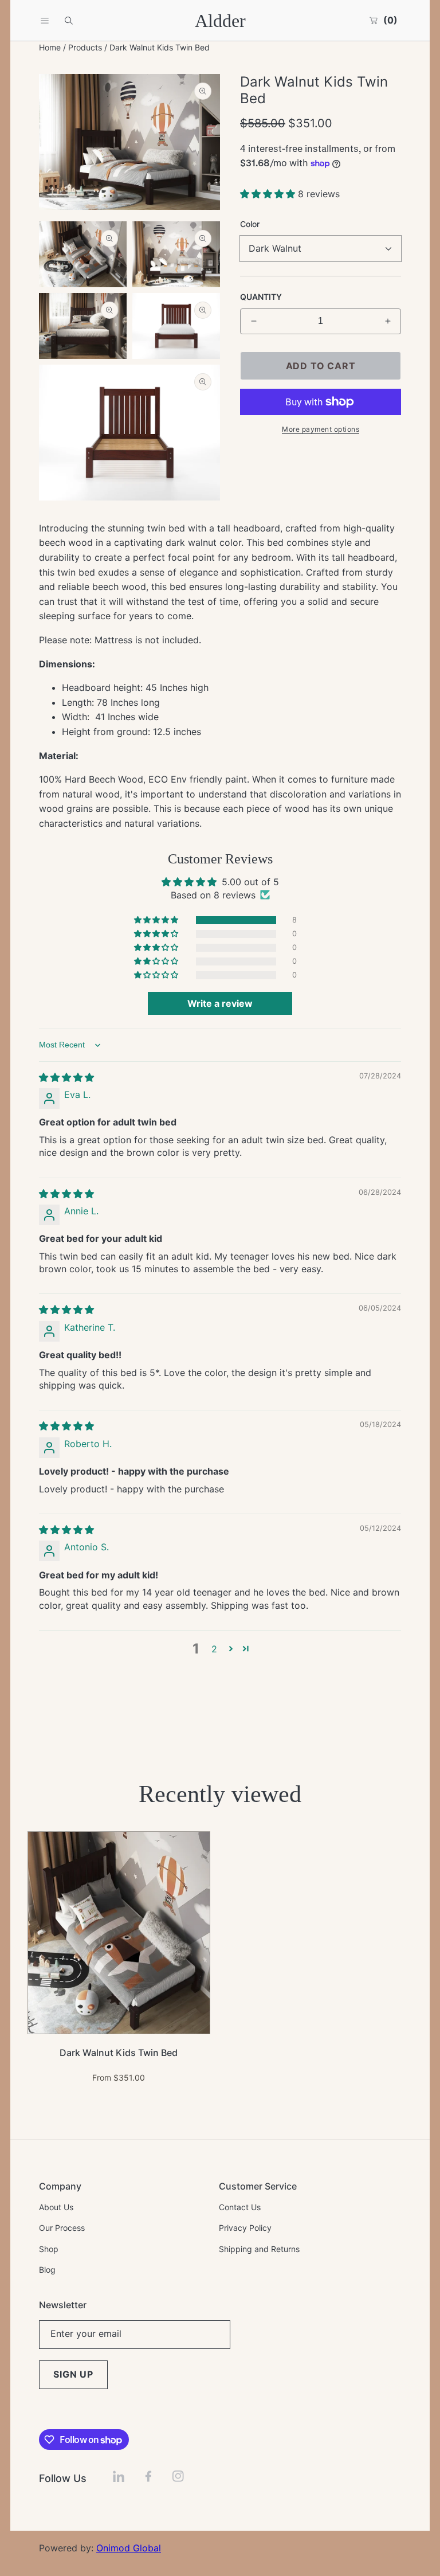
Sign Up (73, 2374)
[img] (66, 1077)
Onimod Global (129, 2548)
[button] (45, 21)
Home (50, 47)
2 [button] (214, 1649)
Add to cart (321, 366)
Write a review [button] (220, 1003)
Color (250, 224)
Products (85, 47)
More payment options (321, 429)
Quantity (261, 297)
